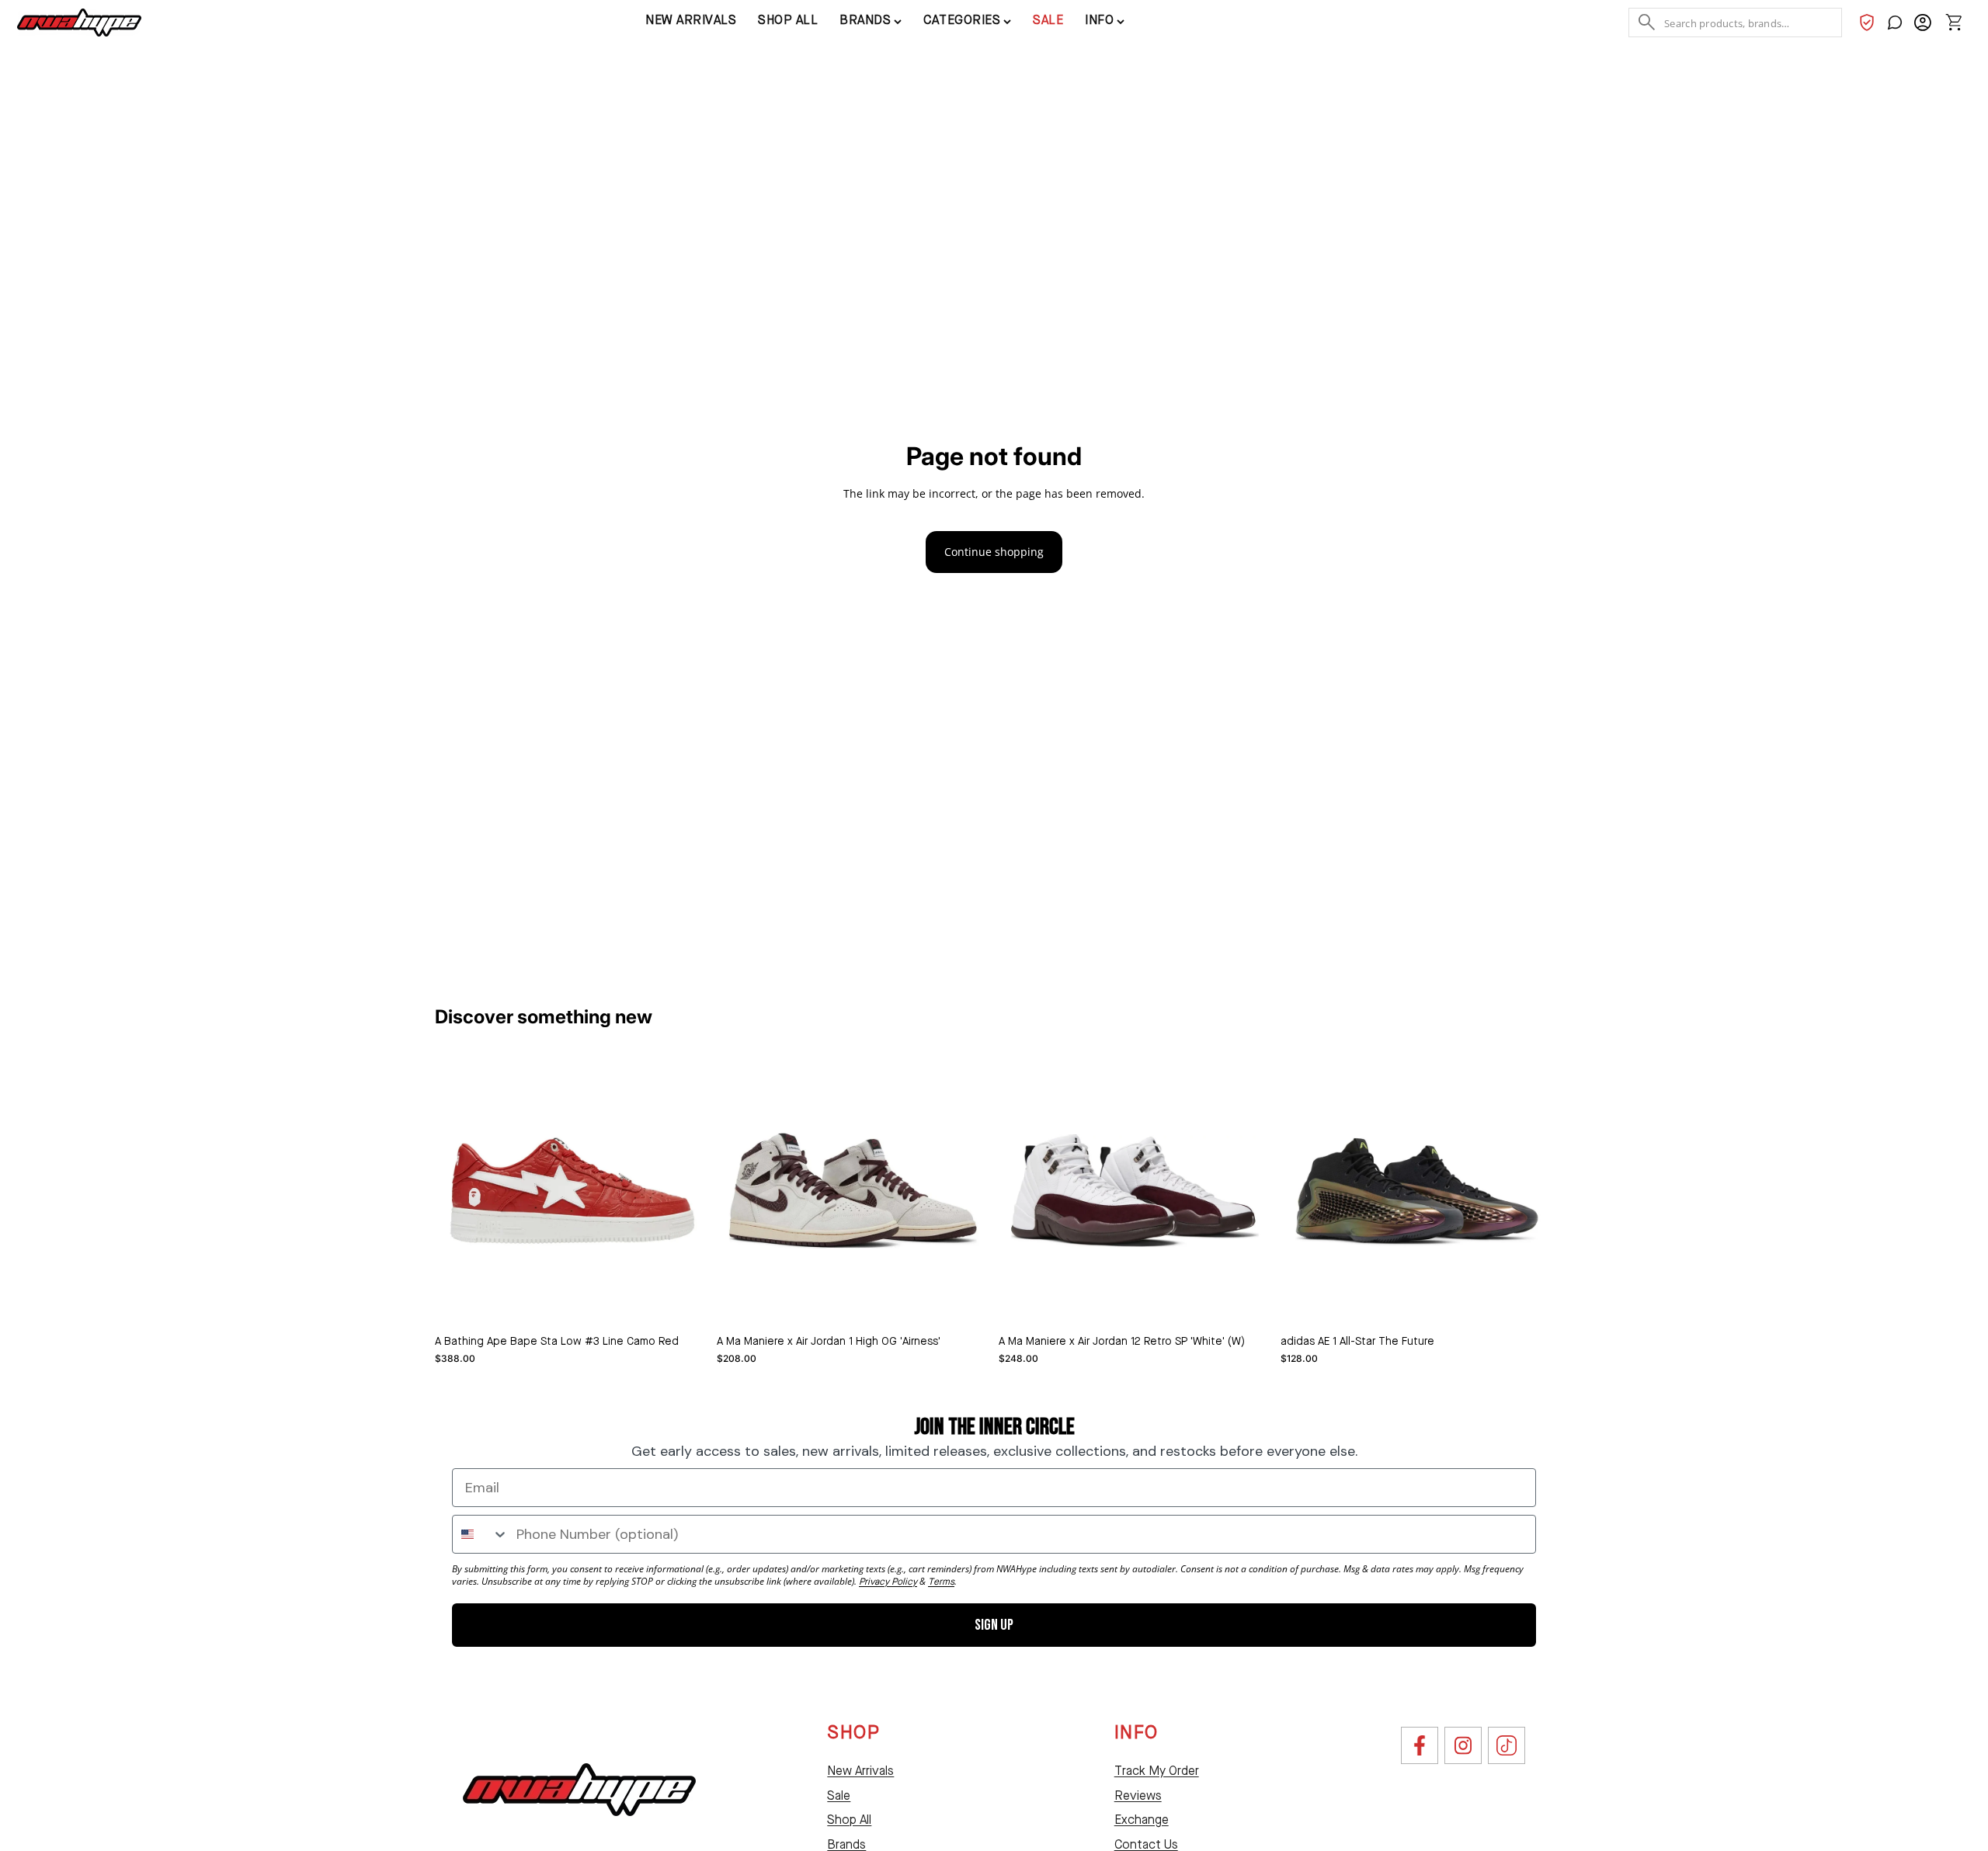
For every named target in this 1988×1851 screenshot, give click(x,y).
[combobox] (481, 1534)
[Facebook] (1420, 1745)
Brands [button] (865, 21)
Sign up (994, 1625)
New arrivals (691, 21)
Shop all (788, 21)
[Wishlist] (1867, 23)
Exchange (1142, 1821)
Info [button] (1099, 21)
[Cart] (1954, 23)
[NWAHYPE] (579, 1790)
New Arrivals (860, 1772)
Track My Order (1157, 1772)
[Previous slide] (740, 1191)
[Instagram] (1463, 1745)
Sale (1048, 21)
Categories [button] (962, 21)
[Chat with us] (1895, 23)
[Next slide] (966, 1191)
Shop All (849, 1821)
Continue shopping (994, 552)
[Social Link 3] (1507, 1745)
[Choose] (683, 1303)
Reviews (1138, 1797)
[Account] (1923, 23)
